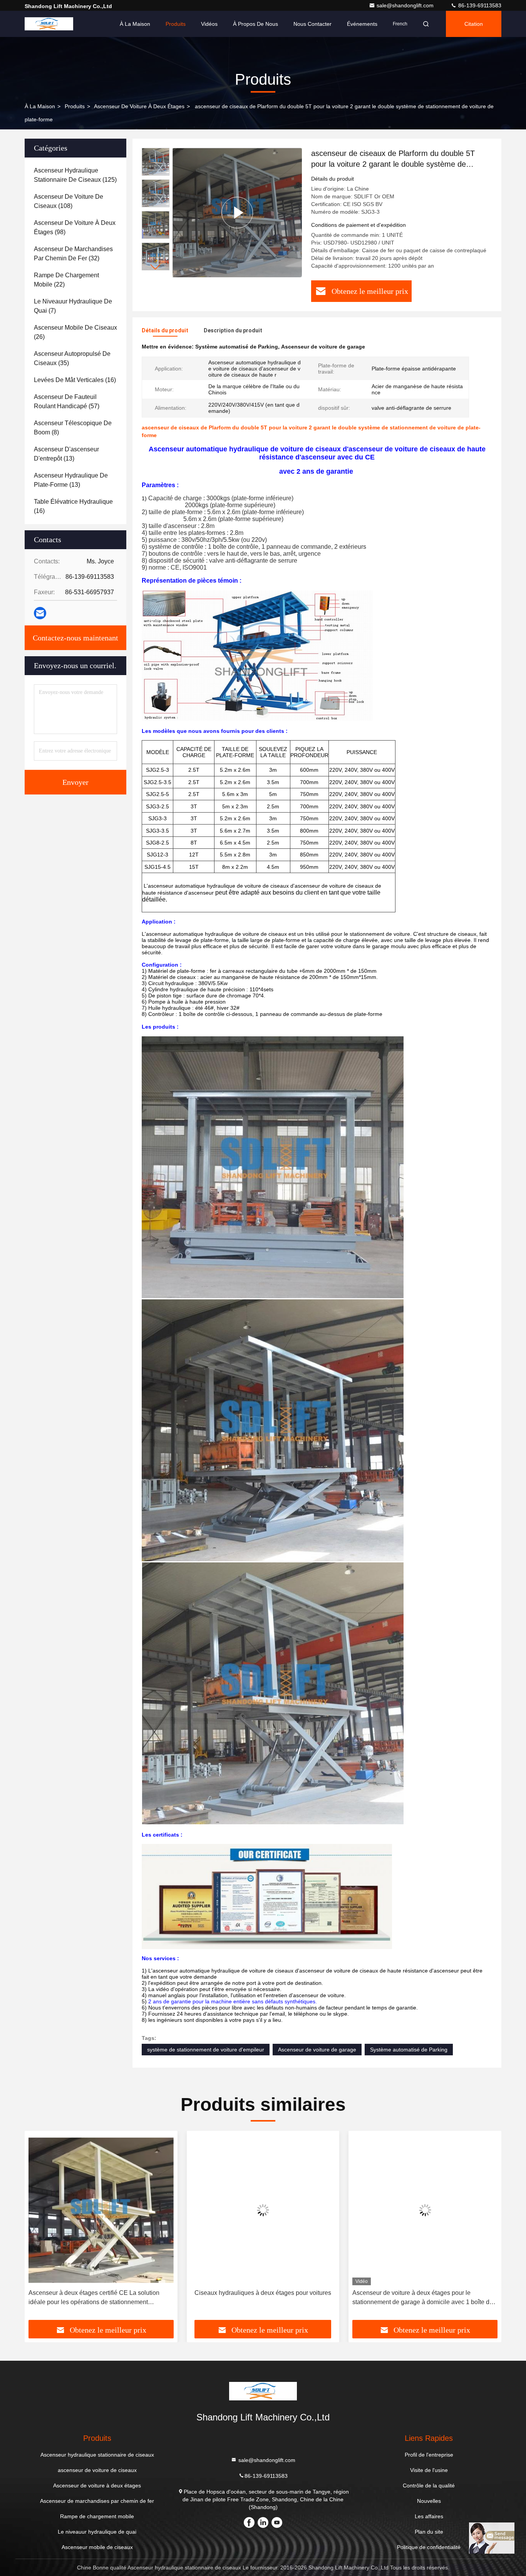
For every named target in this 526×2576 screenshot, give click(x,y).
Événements (362, 24)
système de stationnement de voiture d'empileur (206, 2050)
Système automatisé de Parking (409, 2050)
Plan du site (429, 2532)
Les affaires (429, 2516)
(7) (73, 306)
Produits (176, 24)
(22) (66, 280)
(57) (67, 401)
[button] (156, 267)
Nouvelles (429, 2501)
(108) (69, 201)
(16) (75, 380)
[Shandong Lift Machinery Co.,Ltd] (49, 24)
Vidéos (209, 24)
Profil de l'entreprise (429, 2455)
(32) (73, 254)
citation (474, 24)
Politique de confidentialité (429, 2547)
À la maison (135, 24)
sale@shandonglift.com (406, 5)
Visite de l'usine (429, 2470)
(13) (66, 454)
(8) (73, 428)
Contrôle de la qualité (429, 2485)
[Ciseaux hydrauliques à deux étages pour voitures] (101, 2210)
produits (75, 106)
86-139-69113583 (479, 5)
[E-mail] (40, 613)
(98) (75, 227)
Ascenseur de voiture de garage (317, 2050)
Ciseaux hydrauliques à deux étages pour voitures (101, 2293)
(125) (75, 175)
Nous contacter (312, 24)
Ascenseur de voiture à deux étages (139, 106)
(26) (75, 332)
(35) (72, 358)
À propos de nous (255, 24)
